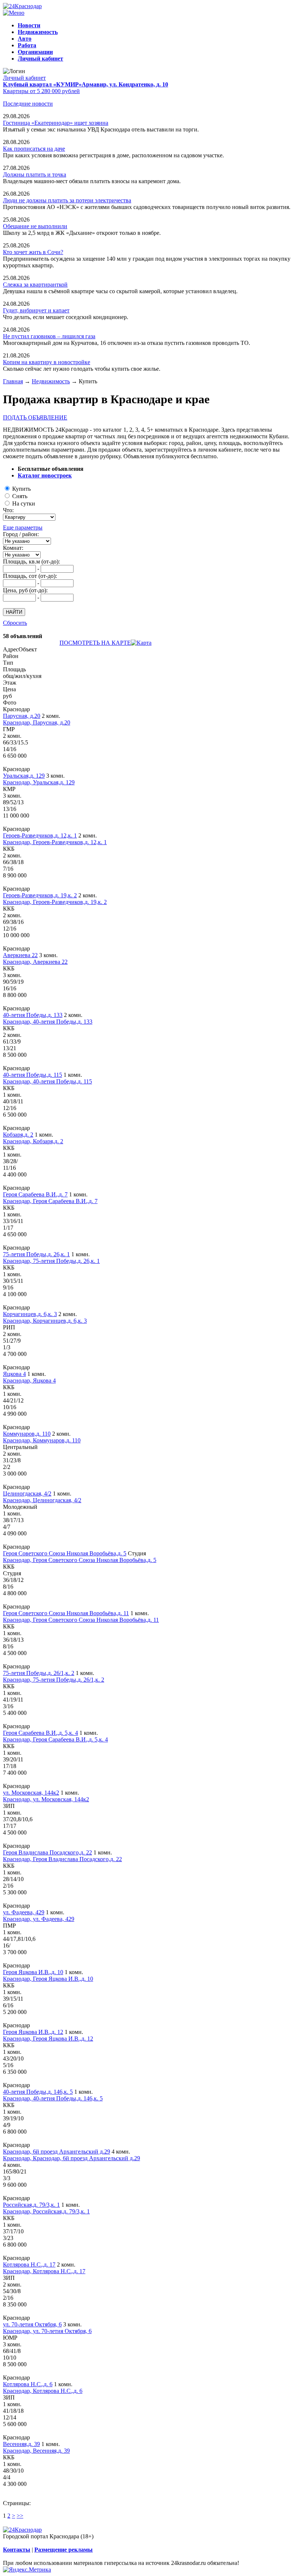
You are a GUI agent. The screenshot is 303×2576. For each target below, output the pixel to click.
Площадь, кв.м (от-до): (31, 561)
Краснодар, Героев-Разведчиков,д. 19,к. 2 (55, 902)
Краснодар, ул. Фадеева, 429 (39, 1919)
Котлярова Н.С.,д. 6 (28, 2384)
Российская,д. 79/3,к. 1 (31, 2205)
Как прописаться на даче (34, 149)
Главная (13, 381)
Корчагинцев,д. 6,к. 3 (30, 1314)
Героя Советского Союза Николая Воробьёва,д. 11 (66, 1613)
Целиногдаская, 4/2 (27, 1493)
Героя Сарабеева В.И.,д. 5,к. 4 (40, 1733)
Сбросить (15, 623)
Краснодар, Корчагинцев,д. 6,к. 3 (45, 1321)
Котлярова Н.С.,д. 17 (29, 2265)
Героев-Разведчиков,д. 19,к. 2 (40, 895)
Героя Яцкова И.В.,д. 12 (33, 2032)
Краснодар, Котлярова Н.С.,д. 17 (44, 2271)
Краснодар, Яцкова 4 (29, 1381)
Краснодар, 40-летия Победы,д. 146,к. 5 (53, 2098)
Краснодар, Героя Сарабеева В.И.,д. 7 (50, 1201)
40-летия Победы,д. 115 (33, 1075)
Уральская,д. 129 (24, 776)
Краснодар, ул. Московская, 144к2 (46, 1799)
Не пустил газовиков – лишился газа (49, 336)
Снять (20, 496)
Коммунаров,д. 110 (27, 1434)
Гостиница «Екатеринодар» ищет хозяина (56, 123)
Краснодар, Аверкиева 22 (35, 962)
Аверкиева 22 (20, 955)
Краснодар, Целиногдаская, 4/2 (42, 1500)
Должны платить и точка (35, 174)
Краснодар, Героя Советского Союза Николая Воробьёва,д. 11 (81, 1620)
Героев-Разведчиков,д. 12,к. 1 (40, 835)
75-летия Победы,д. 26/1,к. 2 (39, 1673)
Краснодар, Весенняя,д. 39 (36, 2451)
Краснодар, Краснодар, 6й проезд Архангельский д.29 (72, 2158)
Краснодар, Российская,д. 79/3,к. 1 (46, 2211)
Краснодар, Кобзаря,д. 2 (33, 1141)
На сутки (24, 503)
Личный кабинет (24, 78)
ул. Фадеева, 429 (24, 1912)
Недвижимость (51, 381)
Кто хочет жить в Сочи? (33, 252)
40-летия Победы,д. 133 (33, 1015)
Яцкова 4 (14, 1374)
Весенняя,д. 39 (21, 2444)
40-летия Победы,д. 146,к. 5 (38, 2092)
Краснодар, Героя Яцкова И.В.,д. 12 (48, 2039)
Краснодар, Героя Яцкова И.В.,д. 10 (48, 1979)
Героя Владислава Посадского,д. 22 (47, 1852)
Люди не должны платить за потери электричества (67, 200)
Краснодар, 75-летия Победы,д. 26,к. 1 (51, 1261)
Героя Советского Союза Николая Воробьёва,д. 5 (65, 1553)
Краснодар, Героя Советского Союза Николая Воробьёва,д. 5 (80, 1560)
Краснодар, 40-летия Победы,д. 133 (48, 1022)
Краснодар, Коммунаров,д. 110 (42, 1440)
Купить (21, 489)
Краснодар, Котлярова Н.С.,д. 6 (43, 2391)
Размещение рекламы (64, 2550)
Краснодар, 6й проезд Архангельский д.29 (57, 2152)
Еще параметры (23, 527)
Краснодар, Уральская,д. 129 (39, 782)
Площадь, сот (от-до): (30, 576)
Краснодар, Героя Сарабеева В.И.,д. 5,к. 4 (55, 1739)
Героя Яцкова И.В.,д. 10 (33, 1972)
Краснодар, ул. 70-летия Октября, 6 (47, 2331)
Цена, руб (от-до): (25, 590)
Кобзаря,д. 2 (18, 1135)
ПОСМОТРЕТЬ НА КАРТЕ (95, 643)
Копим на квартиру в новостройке (47, 362)
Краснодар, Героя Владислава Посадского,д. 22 (62, 1859)
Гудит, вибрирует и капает (36, 310)
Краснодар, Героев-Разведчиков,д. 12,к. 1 (55, 842)
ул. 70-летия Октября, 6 (32, 2324)
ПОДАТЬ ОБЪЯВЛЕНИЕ (35, 417)
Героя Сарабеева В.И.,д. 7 (35, 1194)
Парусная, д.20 (22, 716)
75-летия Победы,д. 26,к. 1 (36, 1254)
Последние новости (28, 104)
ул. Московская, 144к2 (31, 1793)
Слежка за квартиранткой (35, 285)
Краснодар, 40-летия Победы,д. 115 (47, 1081)
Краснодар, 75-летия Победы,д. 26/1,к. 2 (54, 1680)
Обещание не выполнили (35, 226)
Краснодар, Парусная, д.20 (37, 722)
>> (20, 2516)
